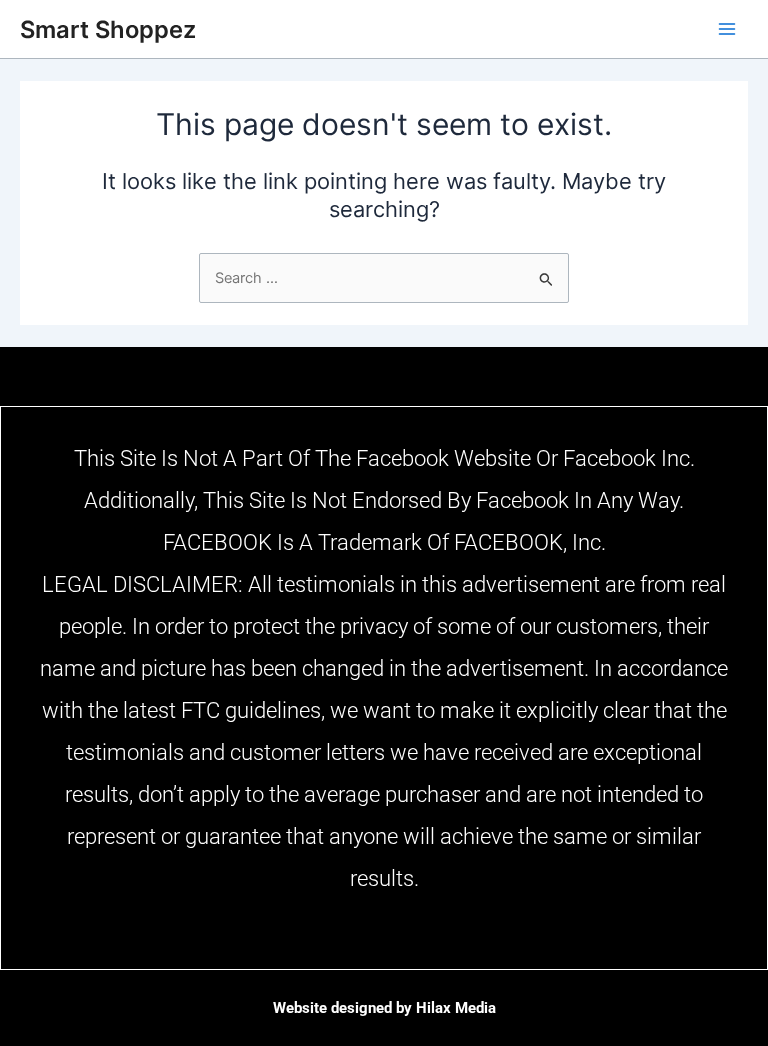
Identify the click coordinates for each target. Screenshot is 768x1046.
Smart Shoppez (108, 29)
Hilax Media (456, 1008)
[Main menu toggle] (727, 29)
